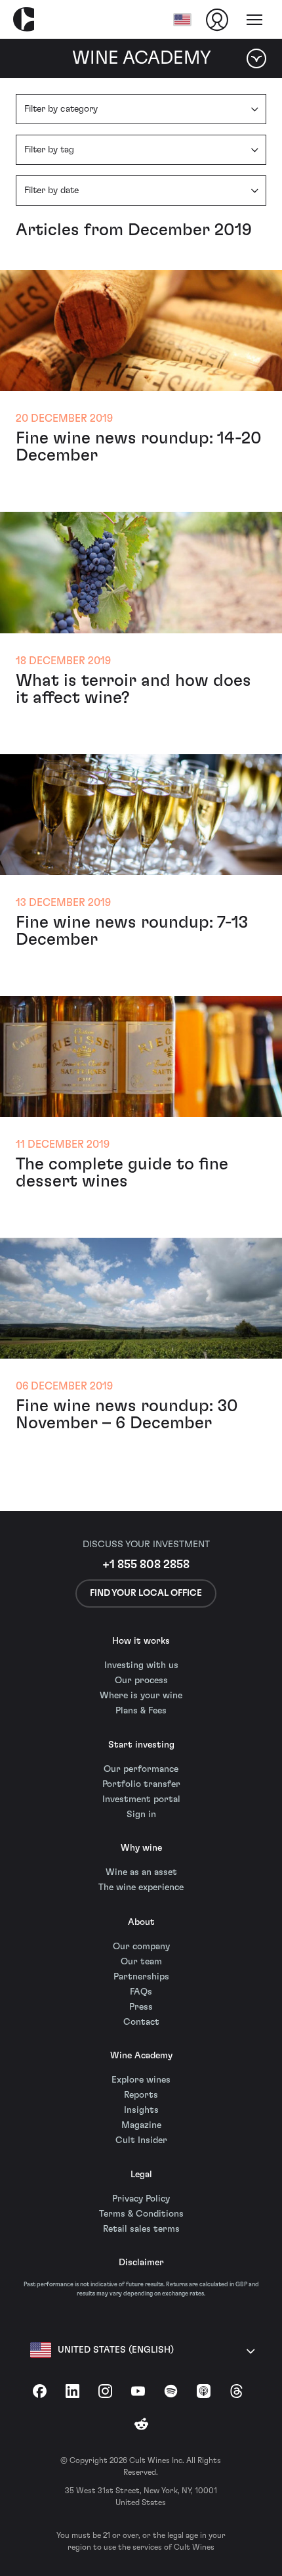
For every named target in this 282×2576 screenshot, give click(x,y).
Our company (141, 1947)
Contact (141, 2022)
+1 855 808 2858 (146, 1565)
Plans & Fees (141, 1711)
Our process (141, 1681)
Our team (141, 1962)
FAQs (141, 1992)
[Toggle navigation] (254, 20)
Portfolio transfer (141, 1784)
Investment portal (141, 1799)
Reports (141, 2095)
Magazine (141, 2125)
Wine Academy (141, 2056)
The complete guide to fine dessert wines (122, 1173)
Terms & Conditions (141, 2214)
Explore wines (141, 2080)
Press (141, 2007)
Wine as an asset (141, 1872)
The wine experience (141, 1887)
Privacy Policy (141, 2199)
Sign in (141, 1815)
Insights (141, 2110)
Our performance (141, 1769)
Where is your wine (141, 1696)
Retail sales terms (141, 2229)
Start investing (141, 1745)
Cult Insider (141, 2140)
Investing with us (141, 1665)
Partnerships (141, 1977)
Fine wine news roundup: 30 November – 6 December (127, 1414)
